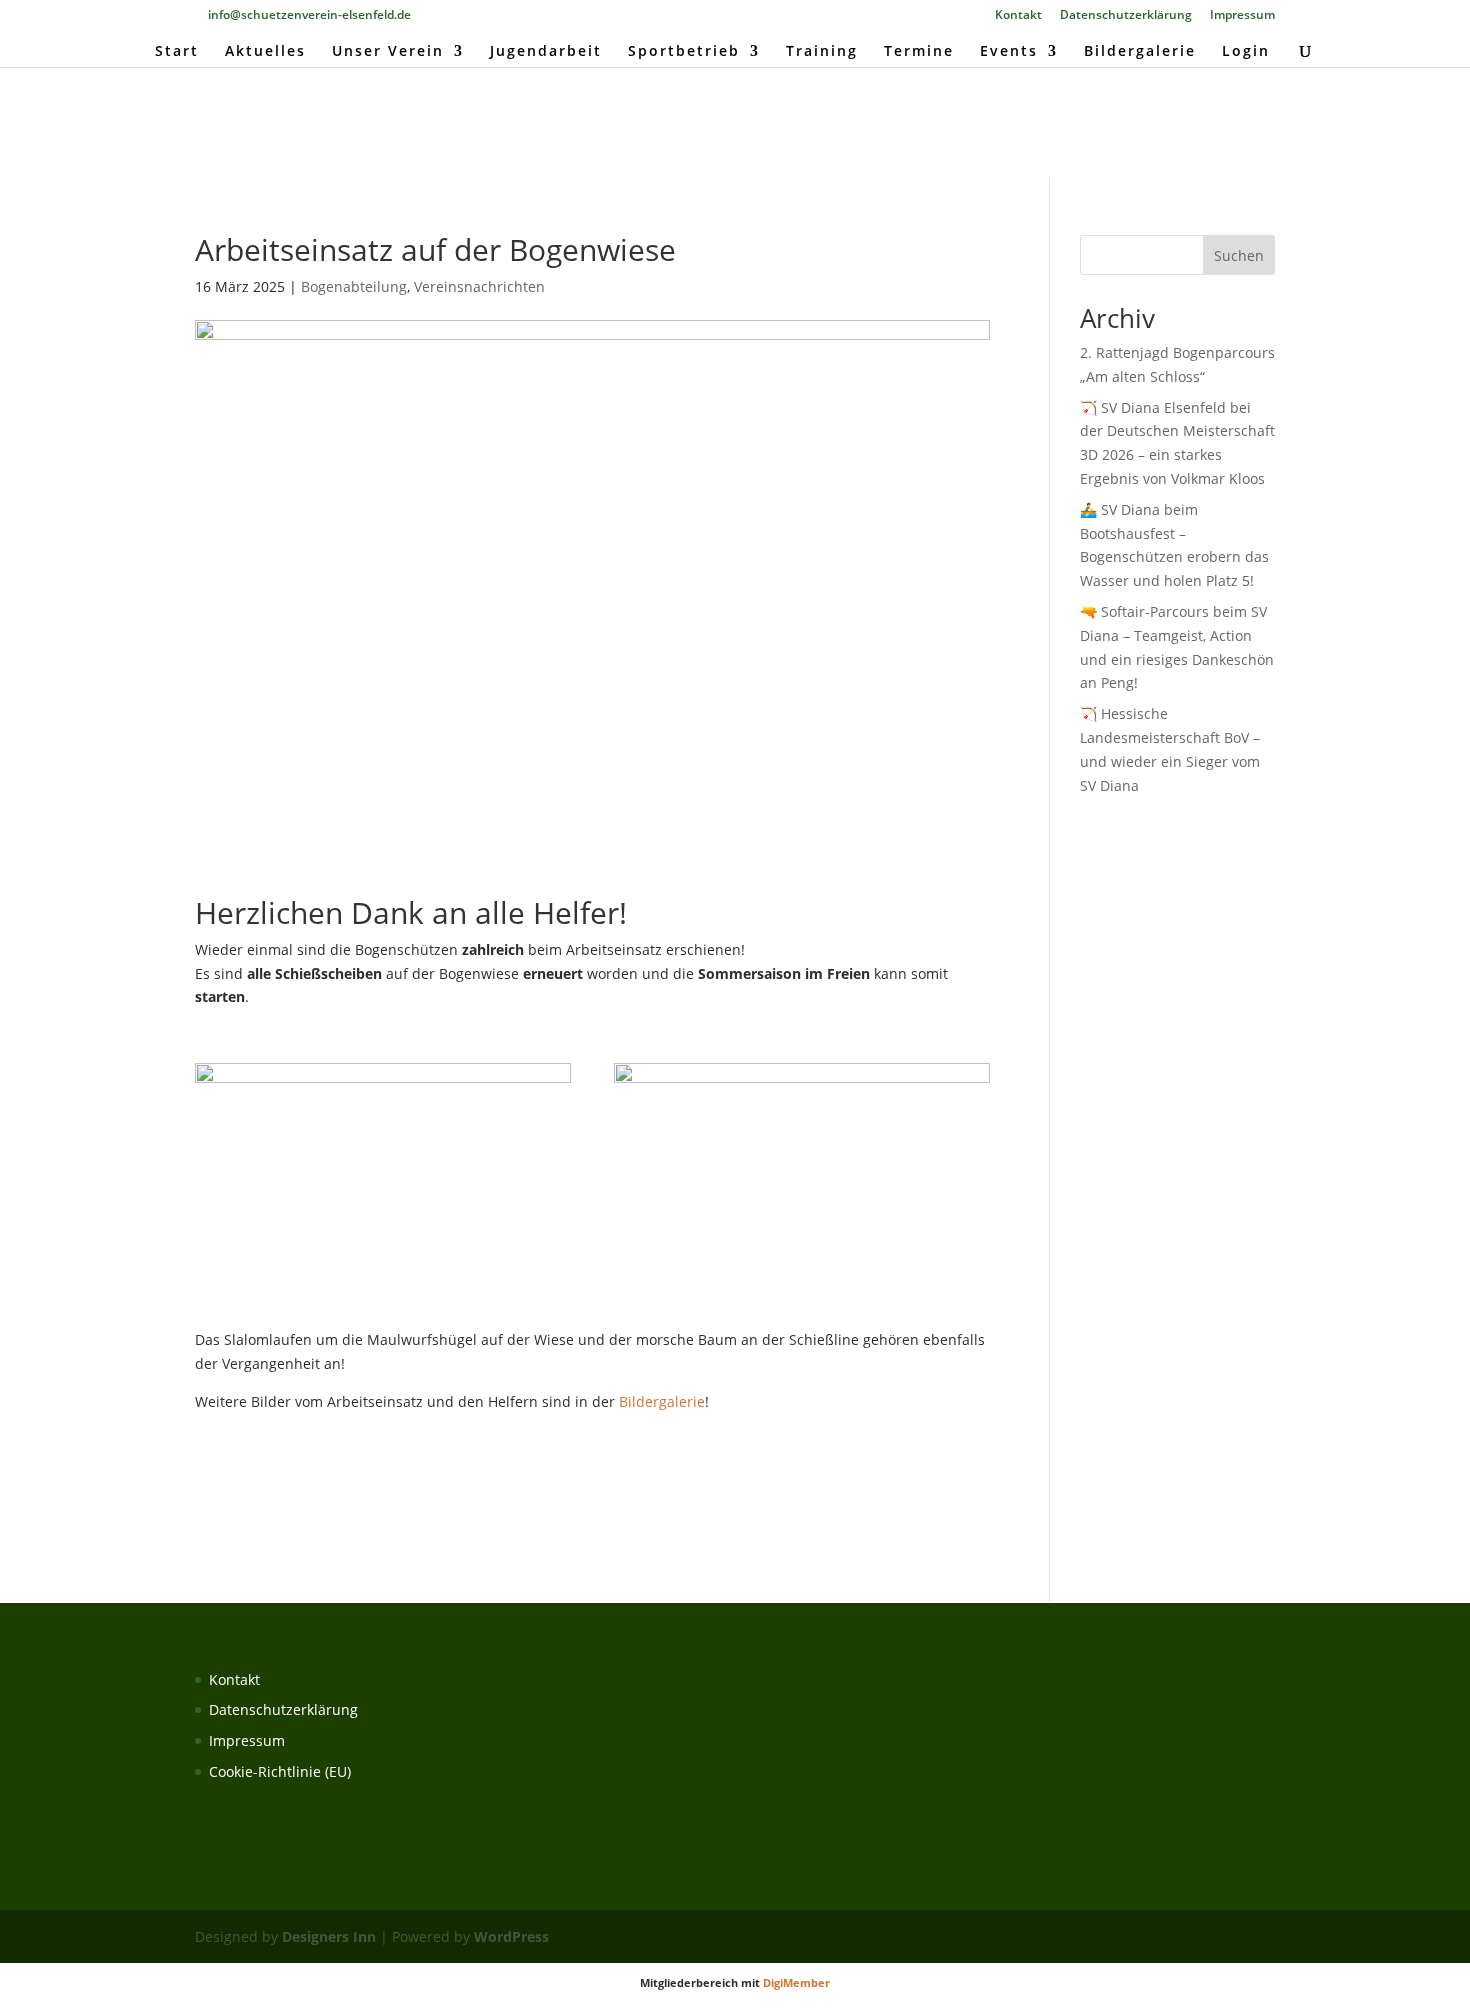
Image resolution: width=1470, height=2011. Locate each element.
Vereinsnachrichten (479, 286)
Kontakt (1018, 16)
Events (1009, 52)
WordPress (511, 1936)
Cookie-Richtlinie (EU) (280, 1771)
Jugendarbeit (546, 52)
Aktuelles (265, 52)
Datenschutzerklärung (1126, 16)
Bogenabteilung (354, 286)
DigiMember (796, 1982)
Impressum (1242, 16)
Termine (919, 52)
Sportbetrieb (684, 52)
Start (177, 52)
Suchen (1239, 255)
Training (822, 52)
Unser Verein (388, 52)
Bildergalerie (1140, 52)
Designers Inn (329, 1936)
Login (1246, 52)
